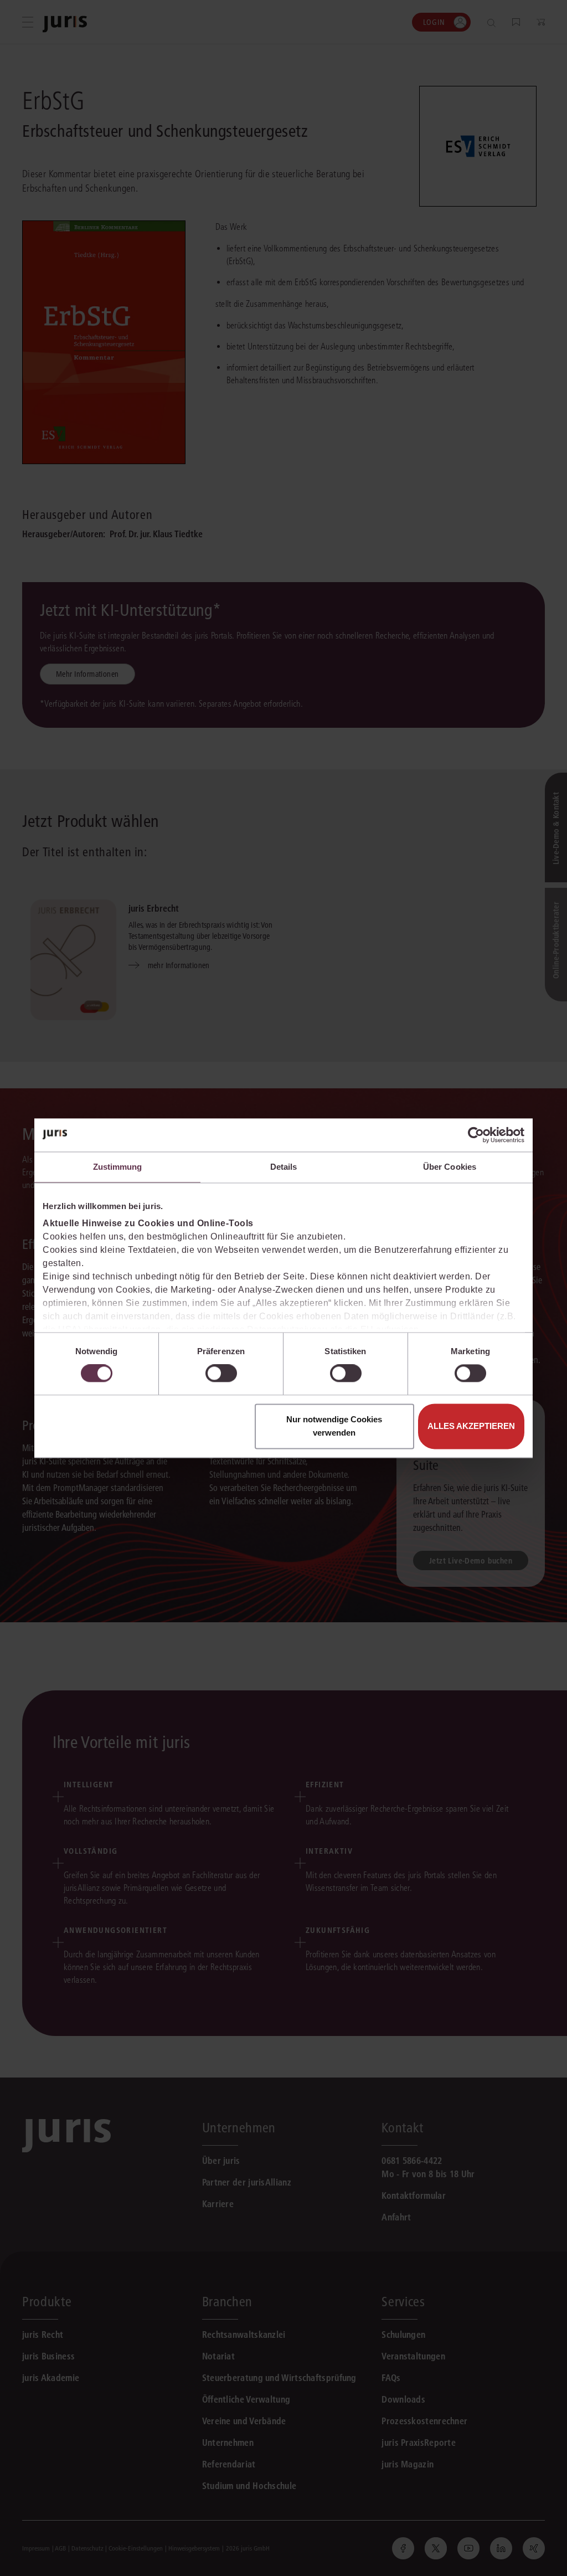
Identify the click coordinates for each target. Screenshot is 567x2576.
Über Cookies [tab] (450, 1167)
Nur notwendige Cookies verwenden (334, 1426)
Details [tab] (284, 1167)
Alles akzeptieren (471, 1426)
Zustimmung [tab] (118, 1167)
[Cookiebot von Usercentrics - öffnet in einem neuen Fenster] (476, 1135)
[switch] (221, 1374)
